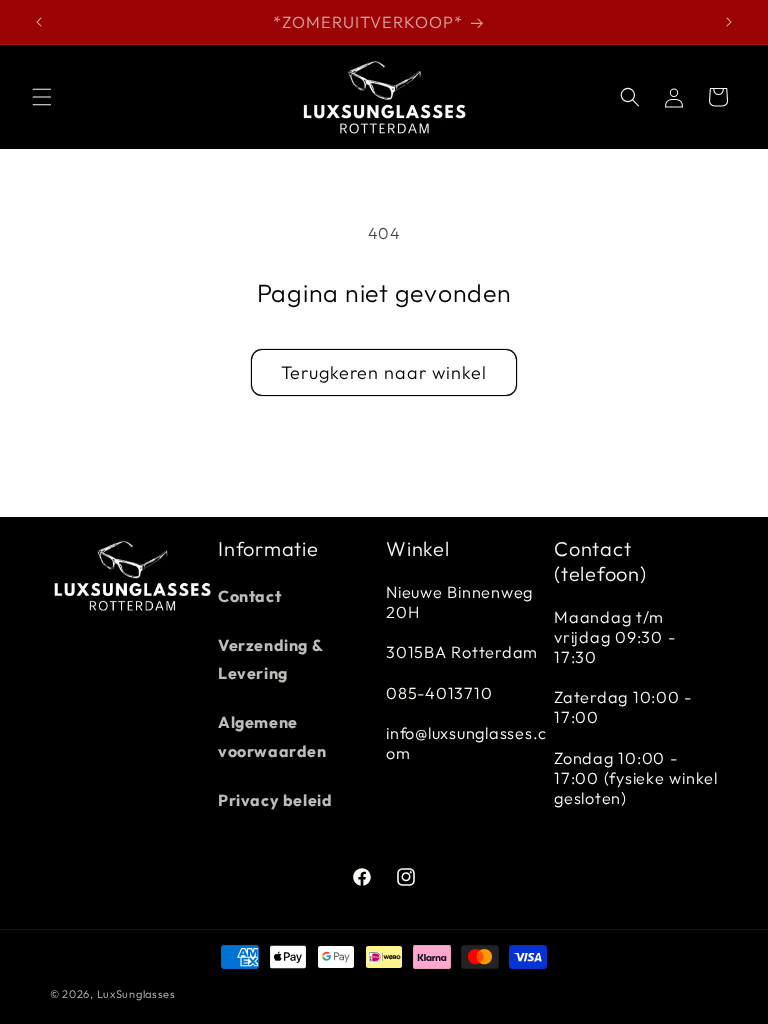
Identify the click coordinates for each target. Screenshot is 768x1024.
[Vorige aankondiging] (39, 22)
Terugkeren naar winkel (384, 372)
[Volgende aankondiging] (729, 22)
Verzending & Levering (270, 659)
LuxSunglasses (136, 994)
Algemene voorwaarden (272, 736)
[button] (42, 97)
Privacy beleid (275, 800)
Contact (249, 596)
